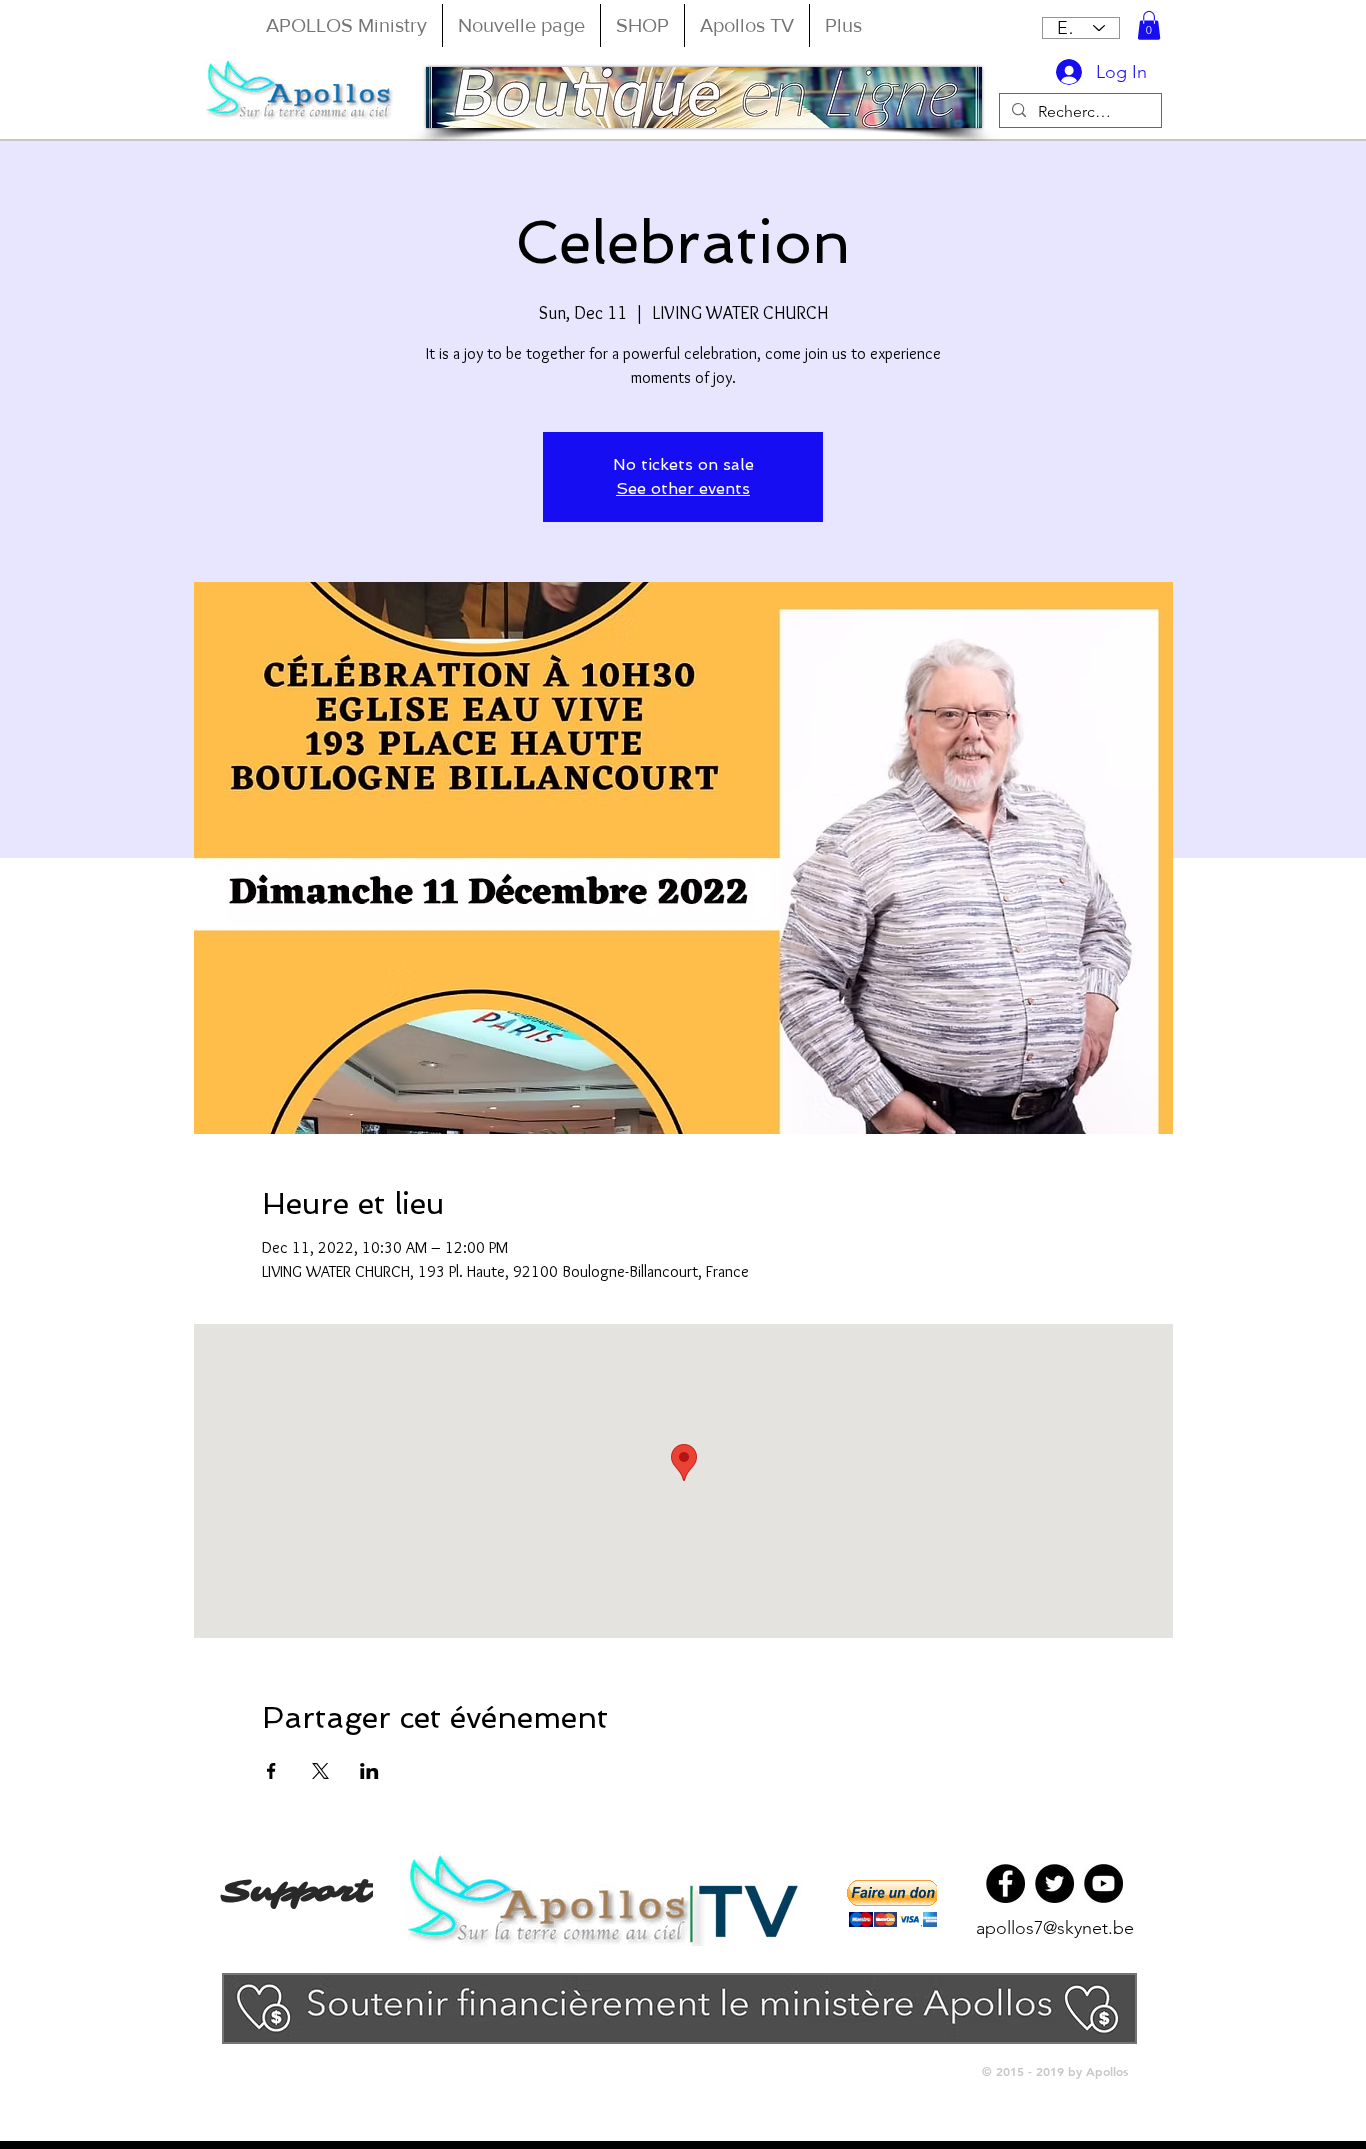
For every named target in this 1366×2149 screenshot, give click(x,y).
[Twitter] (1054, 1883)
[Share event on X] (320, 1771)
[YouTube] (1103, 1883)
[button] (1149, 25)
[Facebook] (1005, 1883)
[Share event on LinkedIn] (369, 1771)
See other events (683, 488)
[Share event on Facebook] (271, 1771)
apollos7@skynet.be (1055, 1928)
